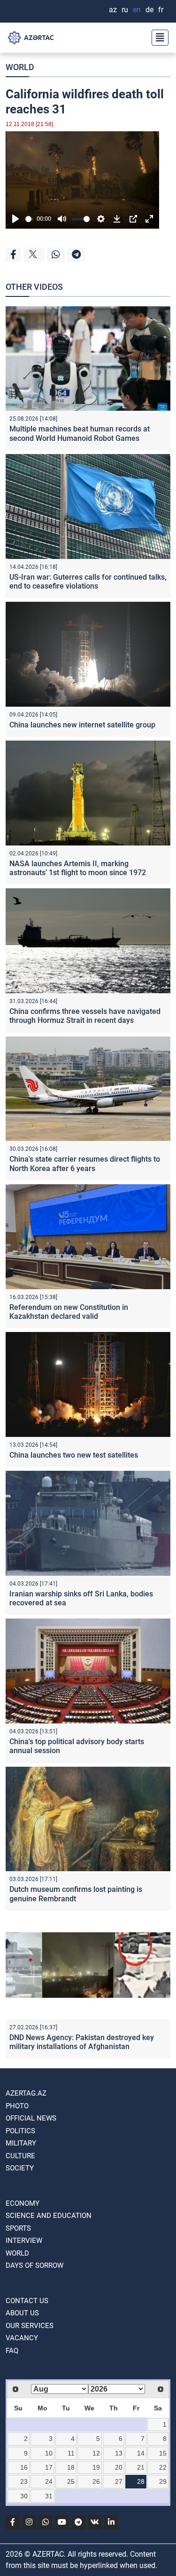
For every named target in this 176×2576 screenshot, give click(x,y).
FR (161, 10)
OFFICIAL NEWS (31, 2118)
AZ (113, 10)
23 (24, 2481)
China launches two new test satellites (74, 1455)
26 (96, 2481)
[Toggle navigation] (157, 38)
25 (71, 2481)
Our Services (30, 2326)
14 (141, 2453)
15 (163, 2453)
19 (96, 2467)
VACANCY (22, 2338)
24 (49, 2481)
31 (49, 2496)
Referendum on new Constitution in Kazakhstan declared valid (69, 1312)
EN (137, 10)
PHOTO (17, 2106)
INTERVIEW (24, 2241)
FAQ (12, 2351)
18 (71, 2467)
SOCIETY (20, 2168)
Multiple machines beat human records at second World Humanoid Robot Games (80, 433)
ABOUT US (22, 2313)
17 (49, 2467)
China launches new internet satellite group (82, 725)
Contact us (27, 2301)
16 (24, 2467)
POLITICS (20, 2131)
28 (141, 2481)
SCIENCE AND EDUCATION (49, 2216)
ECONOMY (23, 2203)
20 (119, 2467)
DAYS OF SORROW (34, 2265)
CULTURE (20, 2156)
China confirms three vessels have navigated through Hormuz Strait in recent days (85, 1016)
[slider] (29, 219)
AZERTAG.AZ (26, 2093)
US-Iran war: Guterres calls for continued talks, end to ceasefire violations (88, 582)
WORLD (20, 67)
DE (149, 10)
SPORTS (18, 2228)
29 (163, 2481)
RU (125, 10)
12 (96, 2453)
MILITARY (21, 2143)
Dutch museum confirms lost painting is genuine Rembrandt (76, 1894)
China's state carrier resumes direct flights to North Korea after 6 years (85, 1164)
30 (24, 2496)
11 (71, 2453)
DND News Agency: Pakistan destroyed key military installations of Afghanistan (82, 2042)
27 (119, 2481)
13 (119, 2453)
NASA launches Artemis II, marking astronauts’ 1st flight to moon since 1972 (78, 868)
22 (163, 2467)
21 (141, 2467)
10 (49, 2453)
